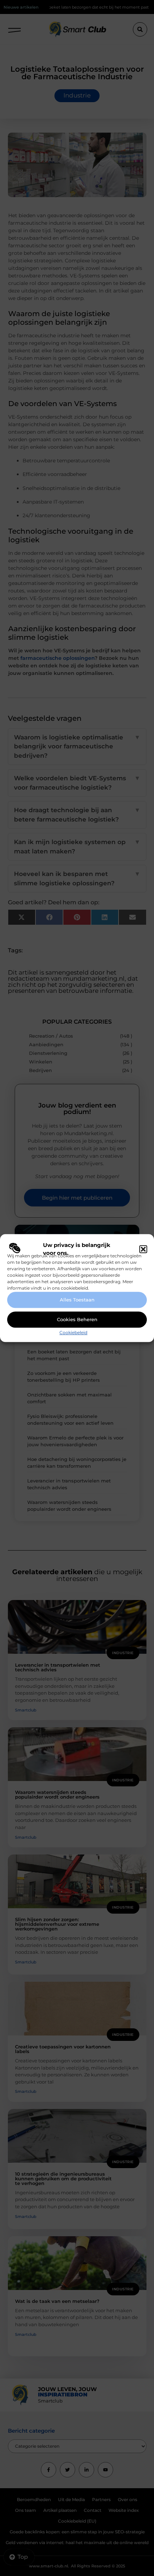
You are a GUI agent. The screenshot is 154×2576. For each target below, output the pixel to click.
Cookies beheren (77, 1320)
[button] (143, 1249)
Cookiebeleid (73, 1332)
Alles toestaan (77, 1300)
